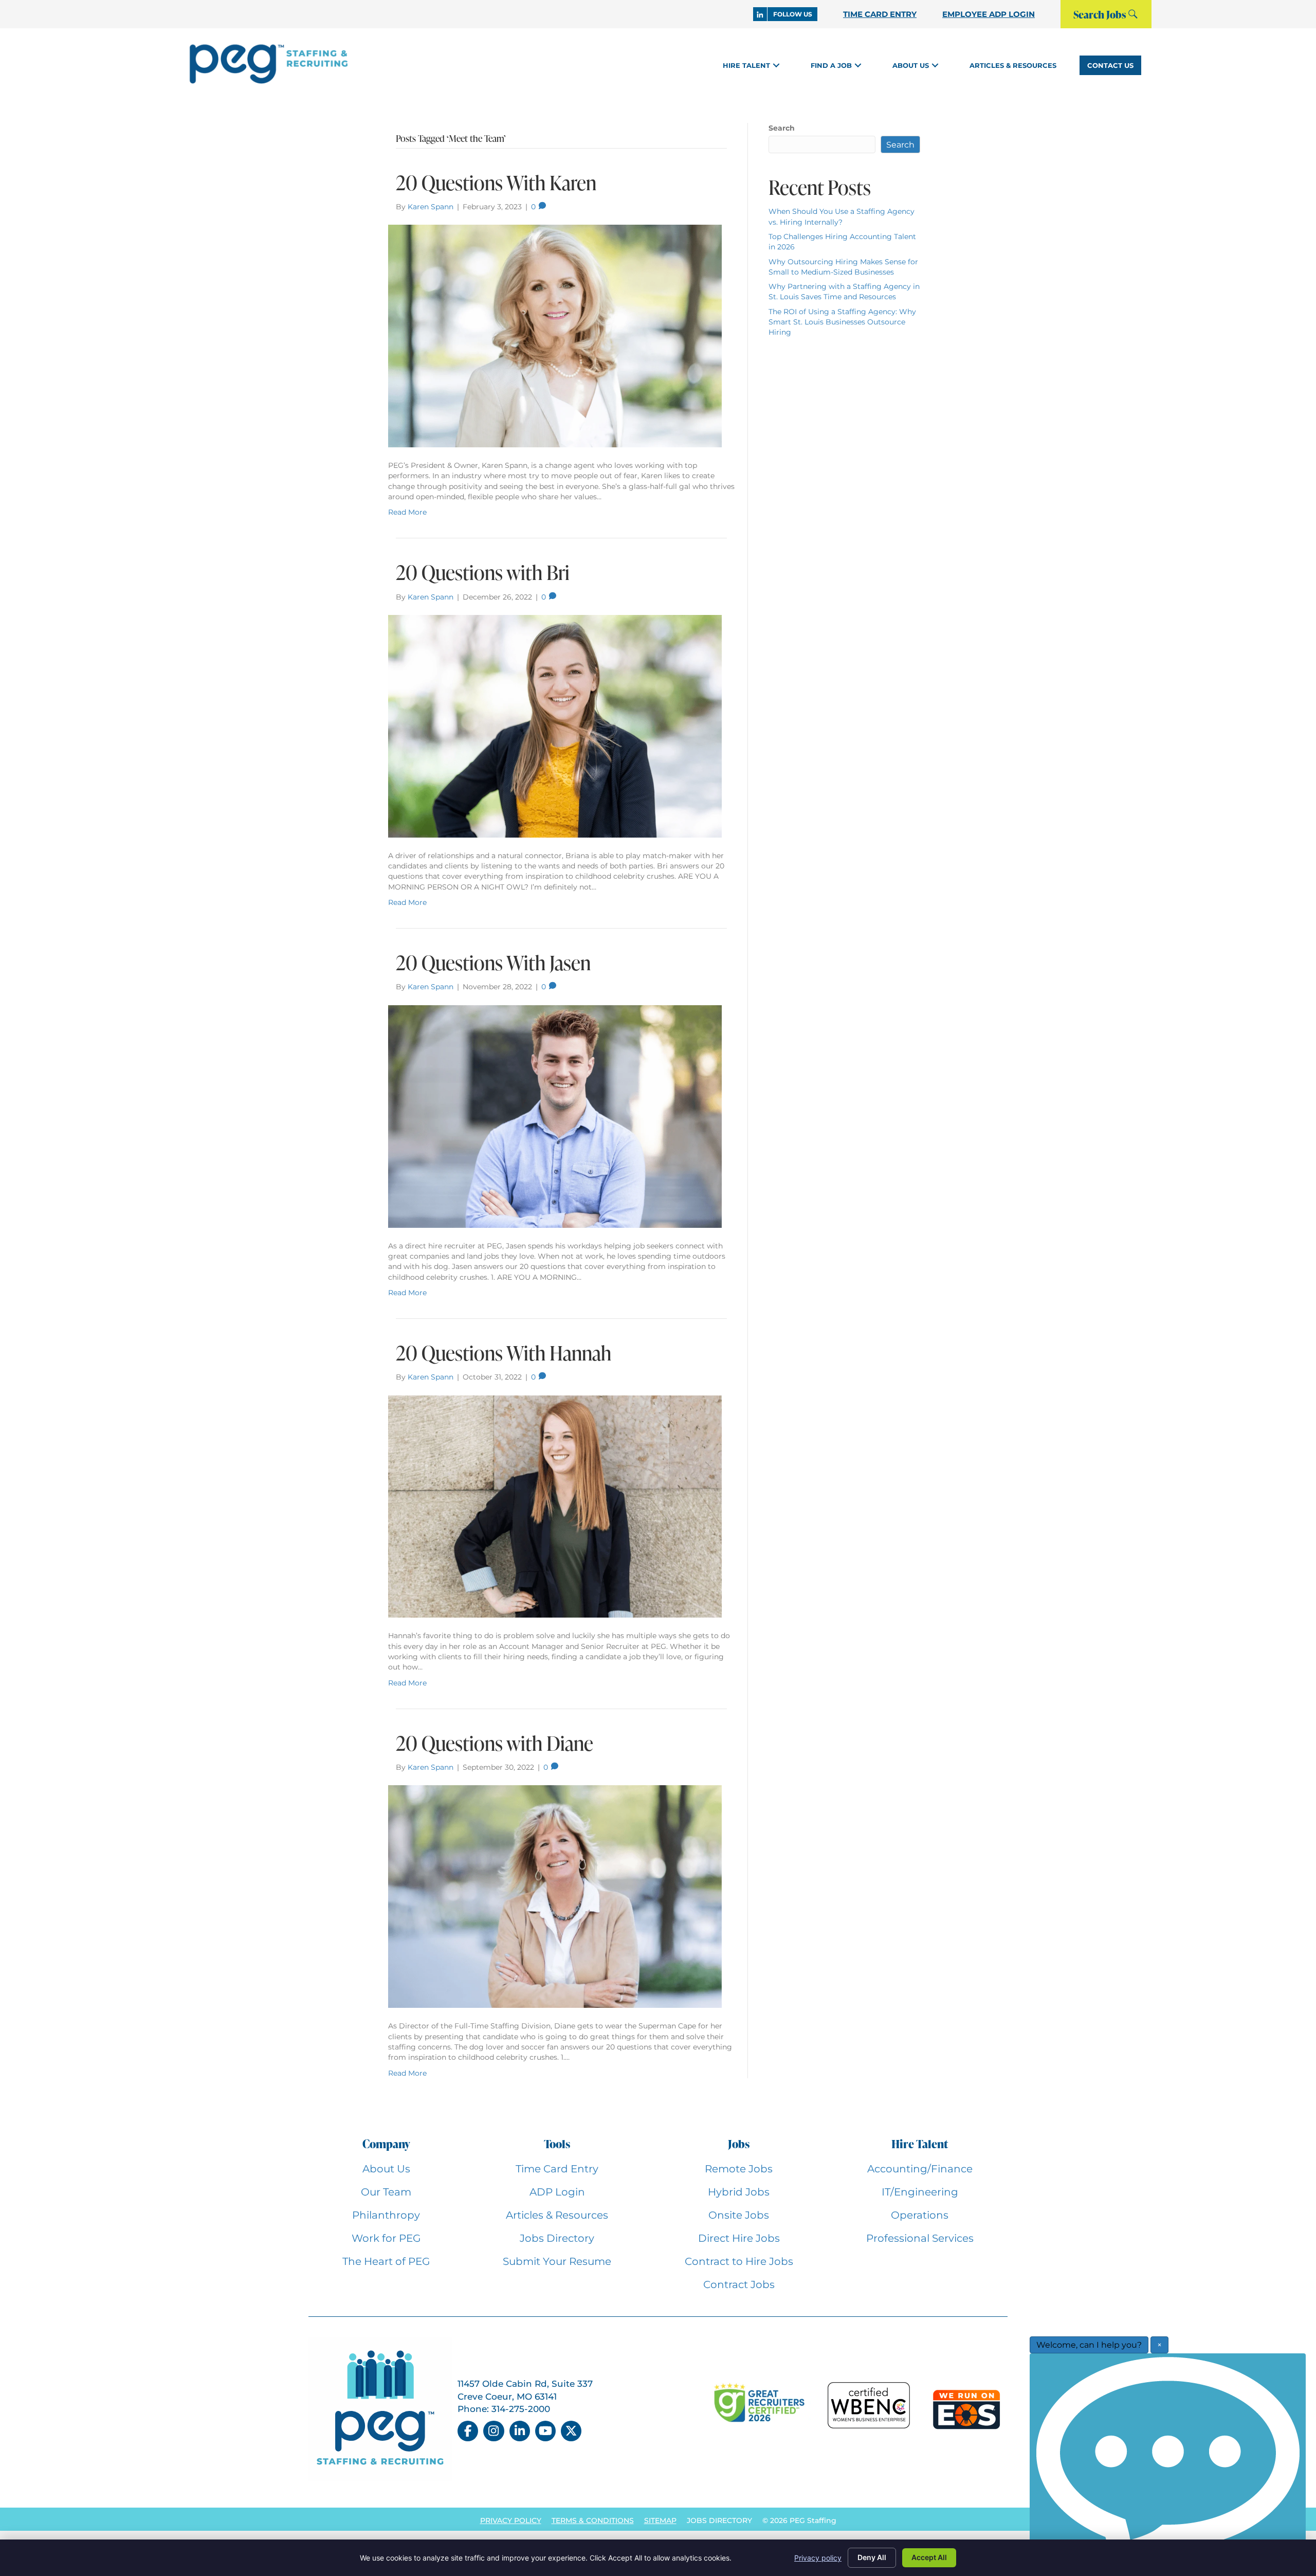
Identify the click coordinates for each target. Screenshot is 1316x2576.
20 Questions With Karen (496, 183)
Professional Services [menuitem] (920, 2238)
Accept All (929, 2557)
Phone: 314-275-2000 (504, 2409)
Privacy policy (818, 2558)
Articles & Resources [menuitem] (557, 2215)
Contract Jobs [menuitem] (739, 2284)
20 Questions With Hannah (504, 1353)
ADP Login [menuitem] (557, 2192)
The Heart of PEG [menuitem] (386, 2261)
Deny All (872, 2557)
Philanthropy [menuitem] (386, 2215)
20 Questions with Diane (495, 1743)
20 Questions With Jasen (493, 963)
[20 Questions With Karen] (555, 335)
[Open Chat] (1168, 2462)
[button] (776, 65)
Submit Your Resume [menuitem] (557, 2261)
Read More (407, 512)
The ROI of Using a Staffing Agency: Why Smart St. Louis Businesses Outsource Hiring (842, 322)
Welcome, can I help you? (1089, 2345)
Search (782, 128)
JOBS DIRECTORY (719, 2520)
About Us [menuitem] (386, 2169)
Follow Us (793, 14)
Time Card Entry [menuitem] (557, 2169)
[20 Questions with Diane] (555, 1896)
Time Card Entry (880, 14)
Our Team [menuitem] (386, 2192)
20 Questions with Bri (483, 572)
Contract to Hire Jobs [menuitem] (739, 2261)
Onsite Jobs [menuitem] (739, 2215)
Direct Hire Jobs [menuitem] (739, 2238)
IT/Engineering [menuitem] (920, 2192)
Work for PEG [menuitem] (386, 2238)
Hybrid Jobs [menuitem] (739, 2192)
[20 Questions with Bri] (555, 725)
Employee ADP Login (989, 14)
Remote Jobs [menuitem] (739, 2169)
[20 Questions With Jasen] (555, 1116)
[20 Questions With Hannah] (555, 1506)
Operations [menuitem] (920, 2215)
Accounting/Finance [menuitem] (920, 2169)
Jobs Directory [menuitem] (557, 2238)
